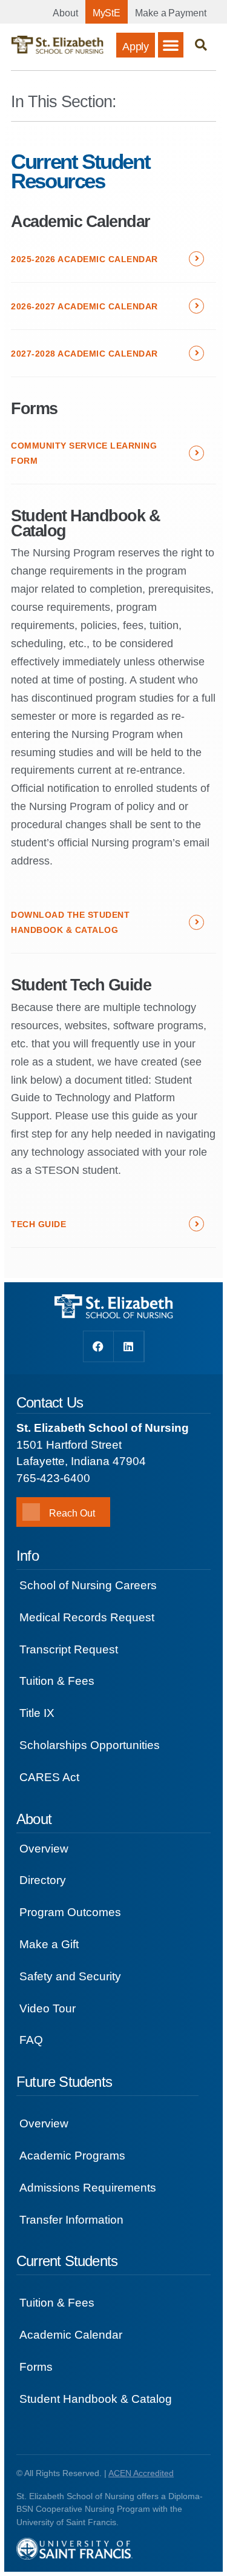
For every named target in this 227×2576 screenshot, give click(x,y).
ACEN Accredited (141, 2473)
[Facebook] (99, 1346)
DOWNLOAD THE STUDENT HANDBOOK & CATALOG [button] (70, 922)
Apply (136, 47)
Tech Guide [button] (38, 1224)
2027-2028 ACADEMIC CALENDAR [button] (84, 354)
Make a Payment (171, 13)
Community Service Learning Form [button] (84, 453)
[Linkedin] (129, 1346)
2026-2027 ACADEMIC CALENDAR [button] (84, 306)
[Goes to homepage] (58, 45)
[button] (171, 45)
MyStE (107, 13)
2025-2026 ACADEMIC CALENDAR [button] (84, 259)
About (65, 13)
